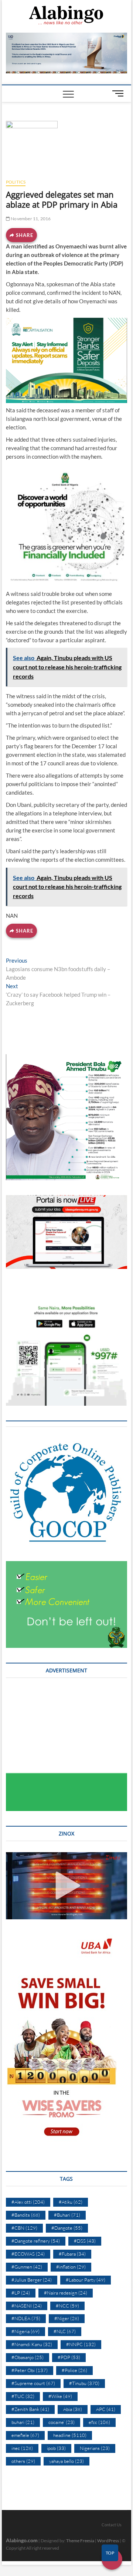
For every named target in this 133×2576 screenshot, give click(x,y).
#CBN (24, 2228)
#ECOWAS (28, 2254)
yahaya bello (66, 2461)
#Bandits (26, 2215)
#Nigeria (25, 2331)
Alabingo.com (22, 2540)
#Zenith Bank (30, 2409)
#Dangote (67, 2228)
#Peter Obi (30, 2370)
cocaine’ (62, 2422)
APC (106, 2409)
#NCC (67, 2306)
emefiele (25, 2435)
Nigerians (95, 2448)
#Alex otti (28, 2202)
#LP (21, 2293)
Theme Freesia (80, 2541)
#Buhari (67, 2215)
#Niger (67, 2318)
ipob (56, 2448)
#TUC (23, 2396)
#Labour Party (86, 2280)
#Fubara (72, 2254)
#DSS (85, 2241)
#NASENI (27, 2306)
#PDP (69, 2357)
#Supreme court (33, 2383)
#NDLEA (26, 2318)
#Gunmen (27, 2267)
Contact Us (112, 2525)
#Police (74, 2370)
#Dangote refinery (36, 2241)
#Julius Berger (32, 2280)
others (23, 2461)
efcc (99, 2422)
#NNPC (81, 2344)
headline (70, 2435)
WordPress (108, 2541)
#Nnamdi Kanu (32, 2344)
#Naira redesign (66, 2293)
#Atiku (71, 2202)
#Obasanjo (28, 2357)
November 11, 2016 (30, 219)
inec (22, 2448)
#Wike (60, 2396)
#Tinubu (84, 2383)
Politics (16, 182)
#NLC (65, 2331)
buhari (23, 2422)
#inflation (71, 2267)
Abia (73, 2409)
